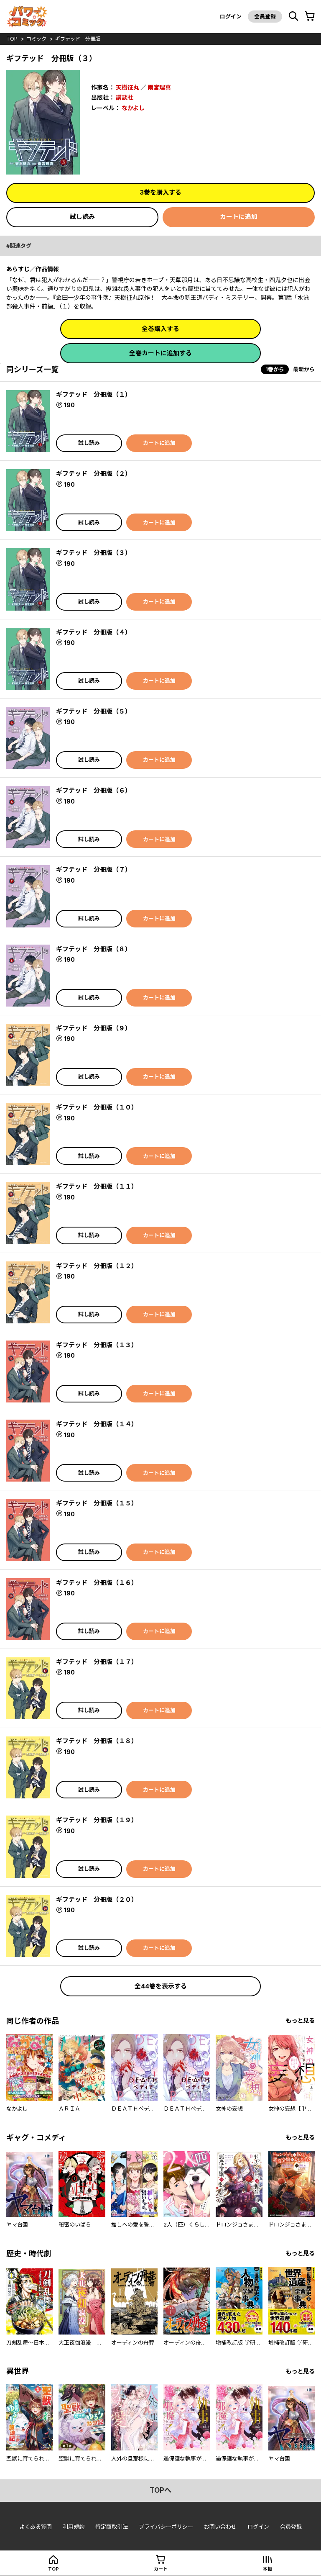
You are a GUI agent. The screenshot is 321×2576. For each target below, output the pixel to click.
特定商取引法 (112, 2527)
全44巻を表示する (161, 1986)
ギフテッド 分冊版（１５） (97, 1503)
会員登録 (265, 16)
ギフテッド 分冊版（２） (94, 474)
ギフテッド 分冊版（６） (94, 790)
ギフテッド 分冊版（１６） (97, 1583)
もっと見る (300, 2020)
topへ (160, 2490)
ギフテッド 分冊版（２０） (97, 1899)
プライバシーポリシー (166, 2527)
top (12, 39)
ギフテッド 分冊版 (78, 39)
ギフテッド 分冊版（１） (94, 394)
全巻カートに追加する (160, 353)
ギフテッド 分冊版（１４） (97, 1424)
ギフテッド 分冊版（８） (94, 949)
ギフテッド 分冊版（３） (94, 553)
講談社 (125, 97)
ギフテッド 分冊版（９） (94, 1028)
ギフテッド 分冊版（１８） (97, 1741)
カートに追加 (239, 217)
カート (161, 2569)
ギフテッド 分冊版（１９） (97, 1820)
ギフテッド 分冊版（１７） (97, 1662)
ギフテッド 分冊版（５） (94, 711)
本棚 (267, 2569)
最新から (304, 369)
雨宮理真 (159, 87)
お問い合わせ (220, 2527)
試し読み (82, 217)
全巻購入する (160, 329)
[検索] (293, 16)
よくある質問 (36, 2527)
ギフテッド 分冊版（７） (94, 869)
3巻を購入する (160, 192)
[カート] (310, 16)
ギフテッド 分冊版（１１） (97, 1186)
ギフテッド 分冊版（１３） (97, 1345)
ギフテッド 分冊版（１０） (97, 1107)
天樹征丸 (127, 87)
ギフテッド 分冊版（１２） (97, 1266)
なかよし (133, 108)
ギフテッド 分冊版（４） (94, 632)
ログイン (231, 16)
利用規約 (74, 2527)
